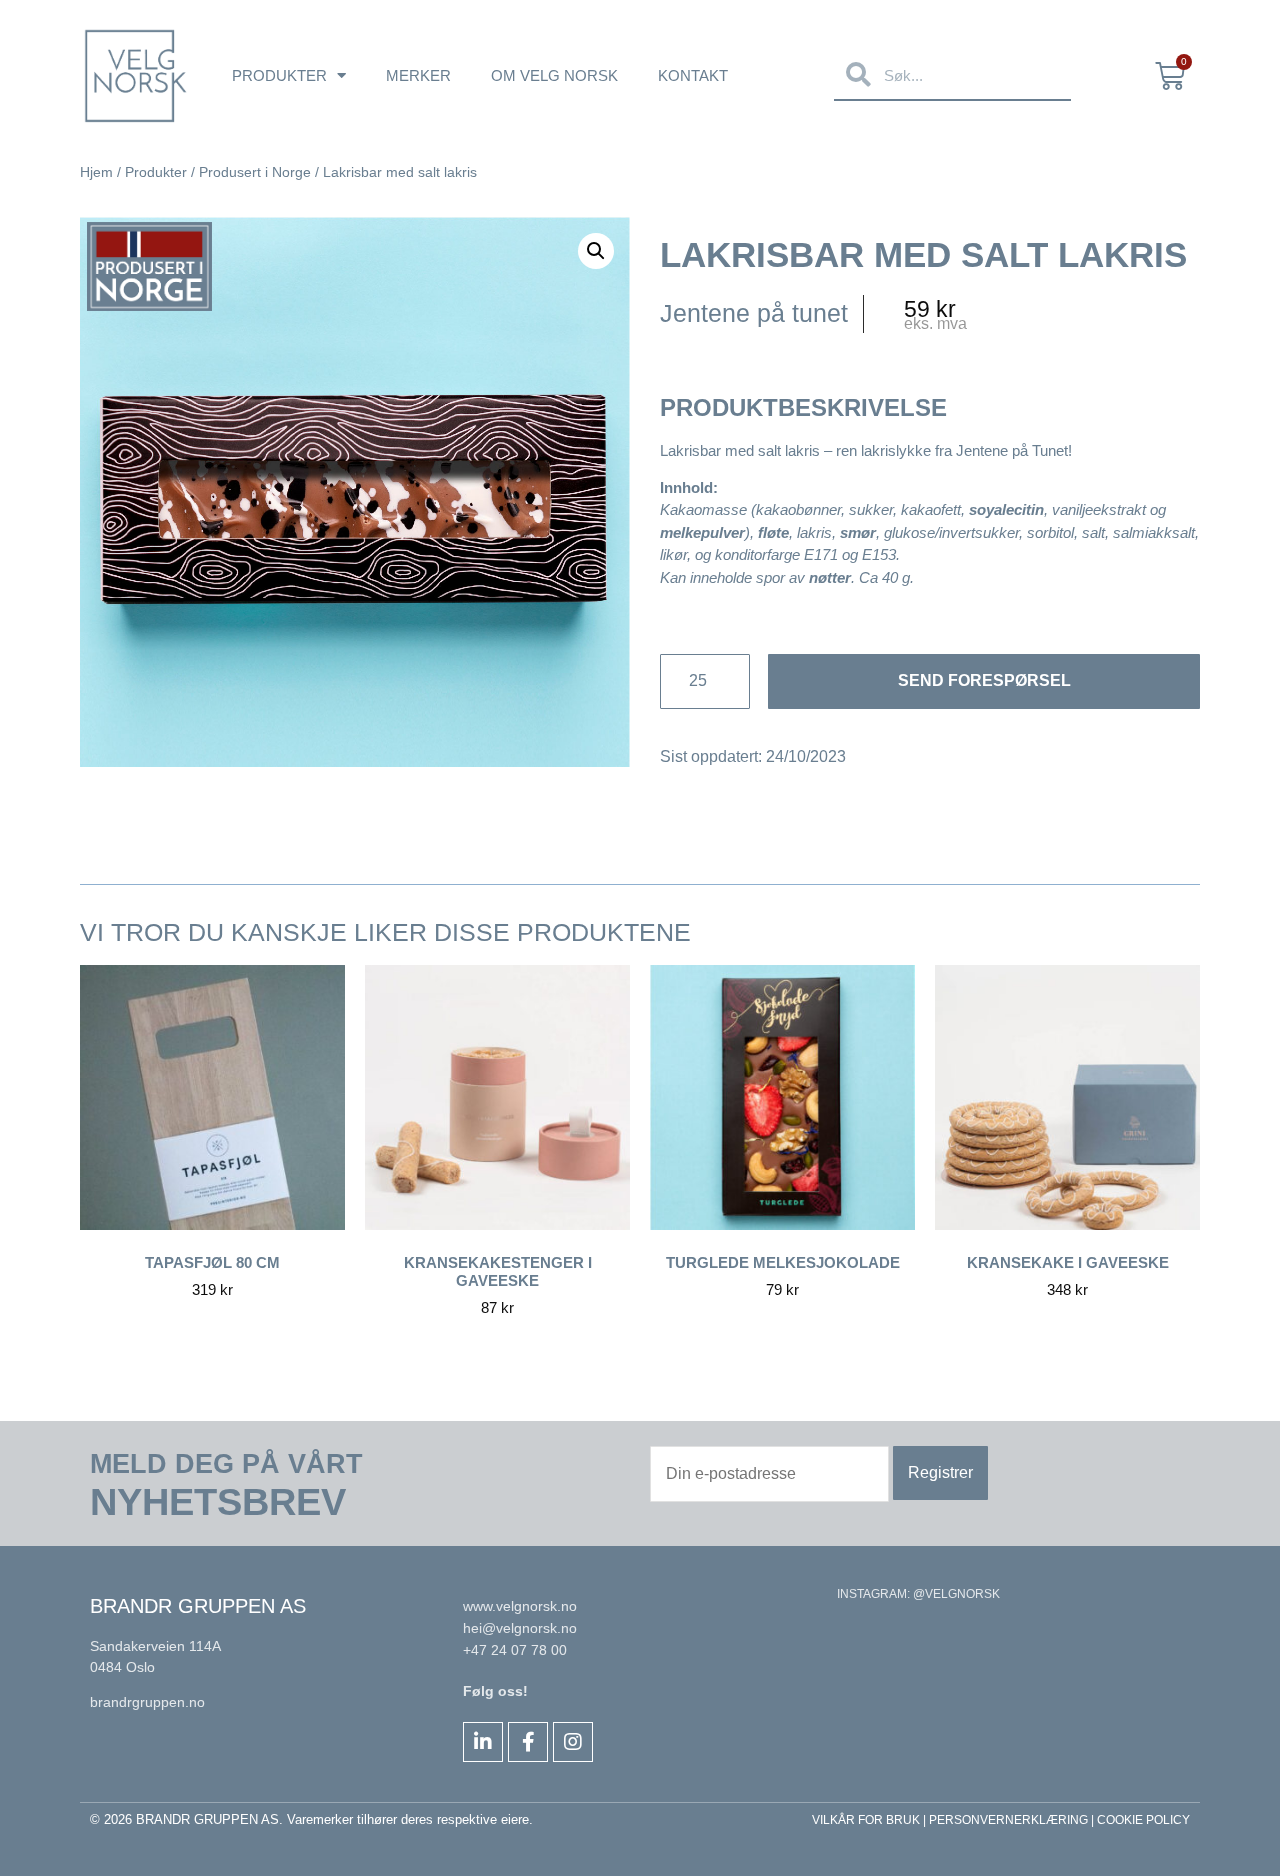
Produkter (279, 75)
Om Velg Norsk (554, 75)
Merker (418, 75)
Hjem (96, 172)
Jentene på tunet (754, 313)
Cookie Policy (1143, 1820)
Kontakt (693, 75)
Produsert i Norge (255, 172)
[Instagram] (573, 1742)
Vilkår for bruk (866, 1820)
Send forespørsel (984, 680)
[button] (596, 251)
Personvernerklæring (1008, 1820)
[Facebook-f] (528, 1742)
